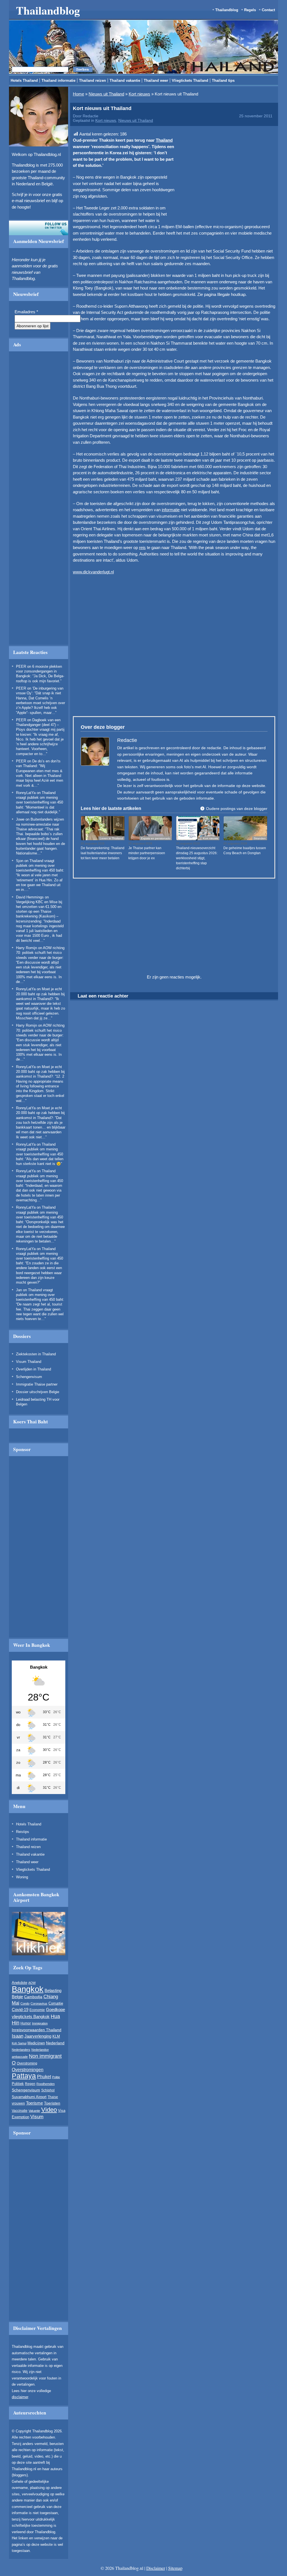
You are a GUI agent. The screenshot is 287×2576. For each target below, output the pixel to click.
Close (214, 265)
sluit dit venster (122, 338)
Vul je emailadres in (95, 322)
